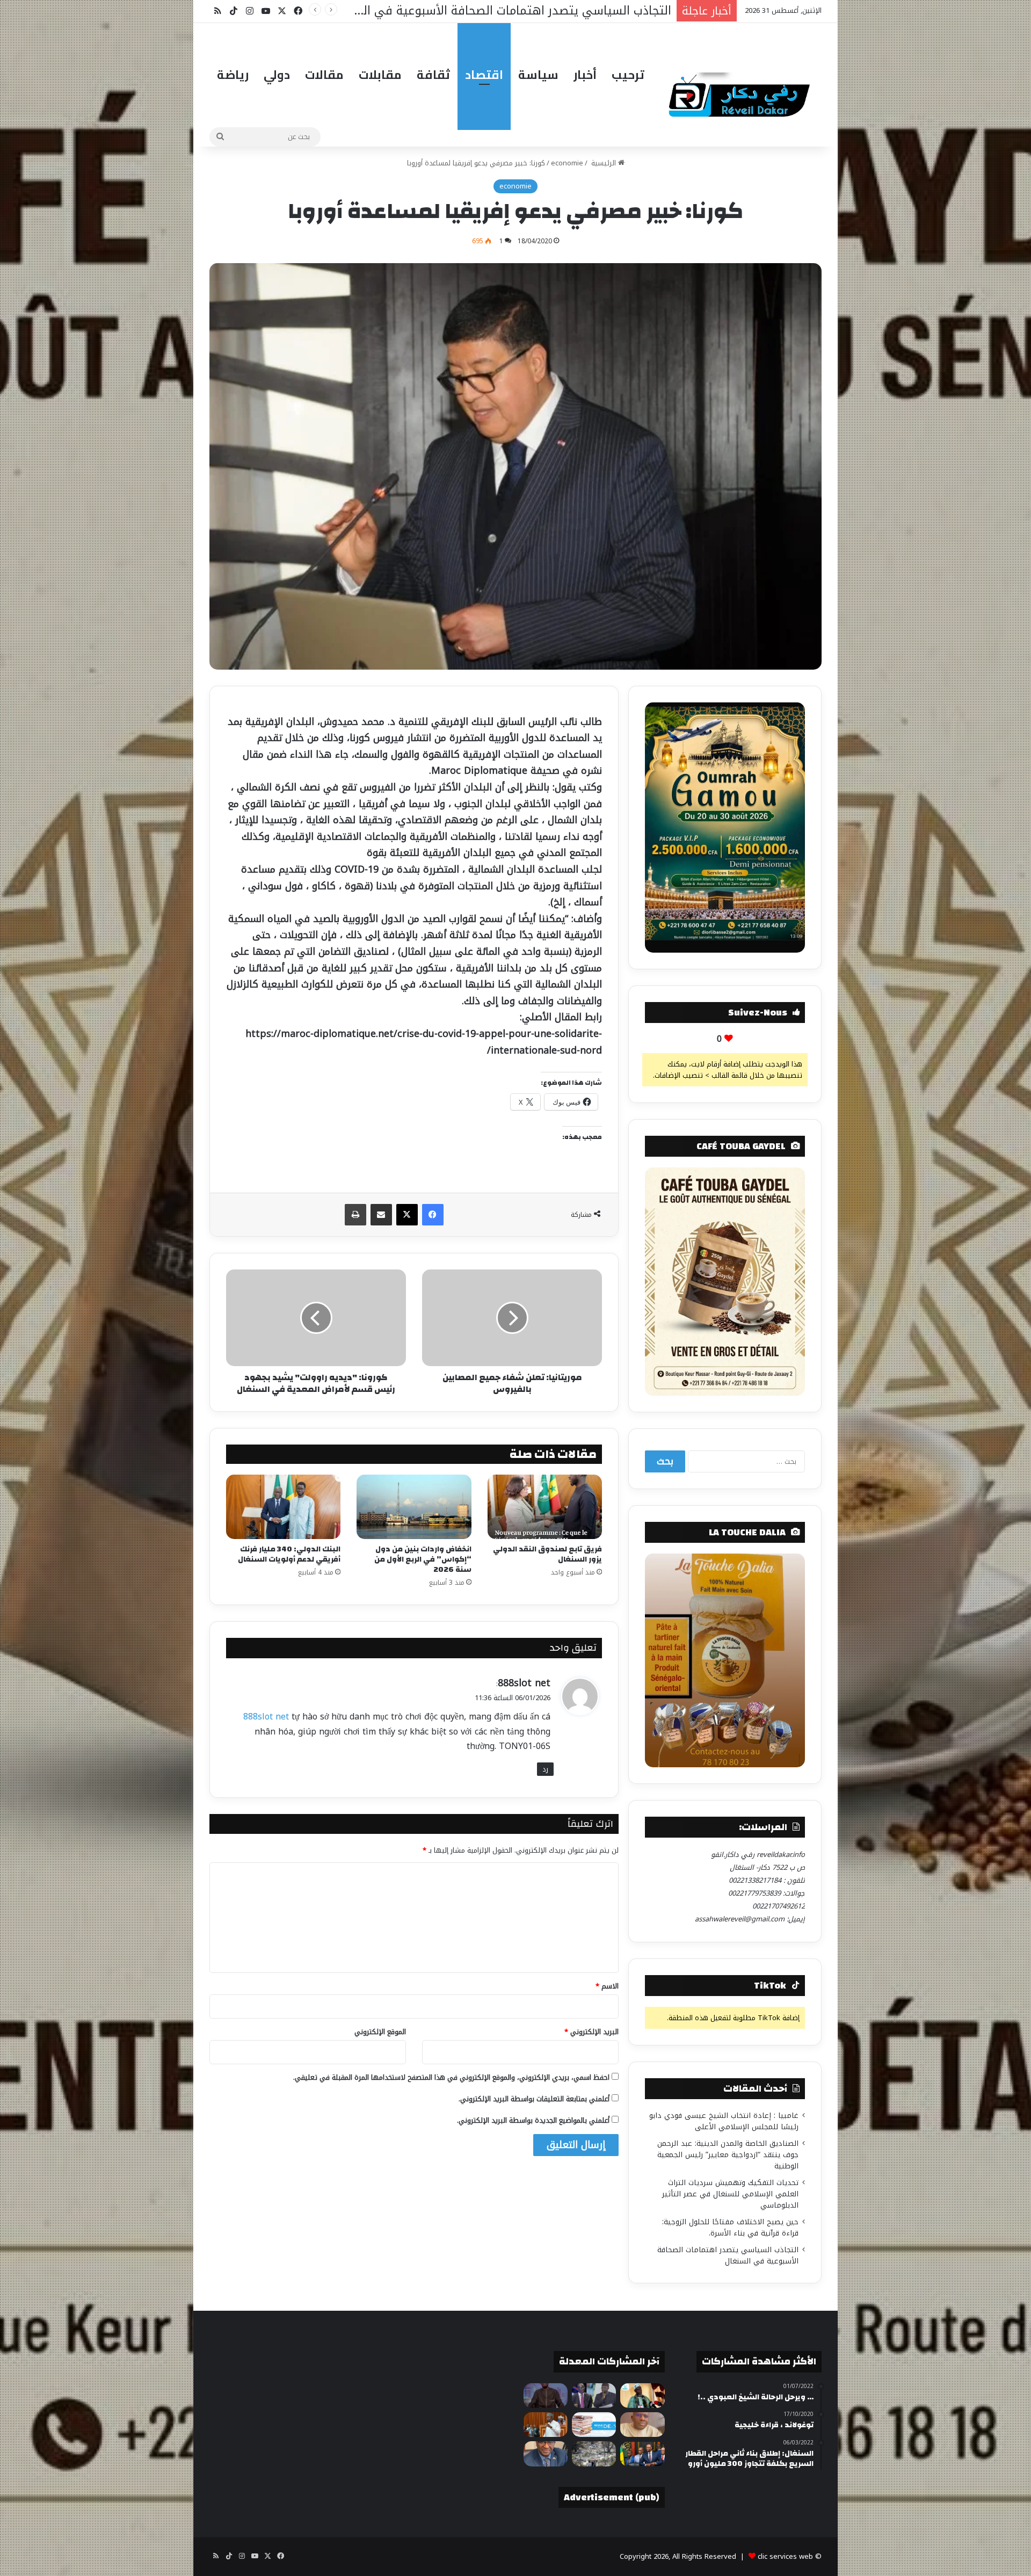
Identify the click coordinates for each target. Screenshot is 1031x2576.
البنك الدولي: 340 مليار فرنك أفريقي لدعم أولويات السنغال (289, 1554)
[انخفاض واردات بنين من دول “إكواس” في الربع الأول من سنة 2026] (414, 1507)
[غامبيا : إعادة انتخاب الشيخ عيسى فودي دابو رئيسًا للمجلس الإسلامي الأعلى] (642, 2396)
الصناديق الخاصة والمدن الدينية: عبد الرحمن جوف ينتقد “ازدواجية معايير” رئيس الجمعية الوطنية (728, 2155)
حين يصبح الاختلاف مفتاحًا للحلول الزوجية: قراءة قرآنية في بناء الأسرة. (730, 2227)
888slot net (524, 1683)
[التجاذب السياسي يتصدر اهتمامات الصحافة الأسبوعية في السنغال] (594, 2425)
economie (567, 163)
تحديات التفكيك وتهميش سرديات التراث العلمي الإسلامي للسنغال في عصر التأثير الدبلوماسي (730, 2194)
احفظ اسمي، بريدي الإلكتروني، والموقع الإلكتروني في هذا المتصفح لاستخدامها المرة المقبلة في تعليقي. (451, 2077)
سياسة (538, 75)
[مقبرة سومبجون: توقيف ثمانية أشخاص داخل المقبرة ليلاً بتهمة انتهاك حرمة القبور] (594, 2454)
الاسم (607, 1986)
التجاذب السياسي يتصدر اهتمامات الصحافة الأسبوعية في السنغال (728, 2255)
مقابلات (380, 75)
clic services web (785, 2556)
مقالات (324, 75)
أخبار (585, 75)
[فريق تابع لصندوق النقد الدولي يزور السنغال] (545, 1507)
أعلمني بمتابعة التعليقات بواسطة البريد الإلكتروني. (534, 2099)
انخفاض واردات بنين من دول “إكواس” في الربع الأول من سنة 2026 (423, 1559)
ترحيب (628, 75)
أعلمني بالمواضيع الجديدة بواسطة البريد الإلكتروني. (533, 2120)
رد (545, 1769)
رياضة (233, 75)
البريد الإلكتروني (591, 2032)
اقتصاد (484, 75)
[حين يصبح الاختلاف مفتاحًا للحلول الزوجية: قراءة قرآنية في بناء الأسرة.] (642, 2425)
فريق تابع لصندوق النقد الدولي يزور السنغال (547, 1554)
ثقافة (433, 75)
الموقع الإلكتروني (380, 2032)
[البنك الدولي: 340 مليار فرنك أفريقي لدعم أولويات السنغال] (283, 1507)
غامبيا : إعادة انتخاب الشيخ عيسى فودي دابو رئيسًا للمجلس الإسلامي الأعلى (724, 2121)
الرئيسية (604, 163)
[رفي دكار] (742, 90)
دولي (277, 75)
